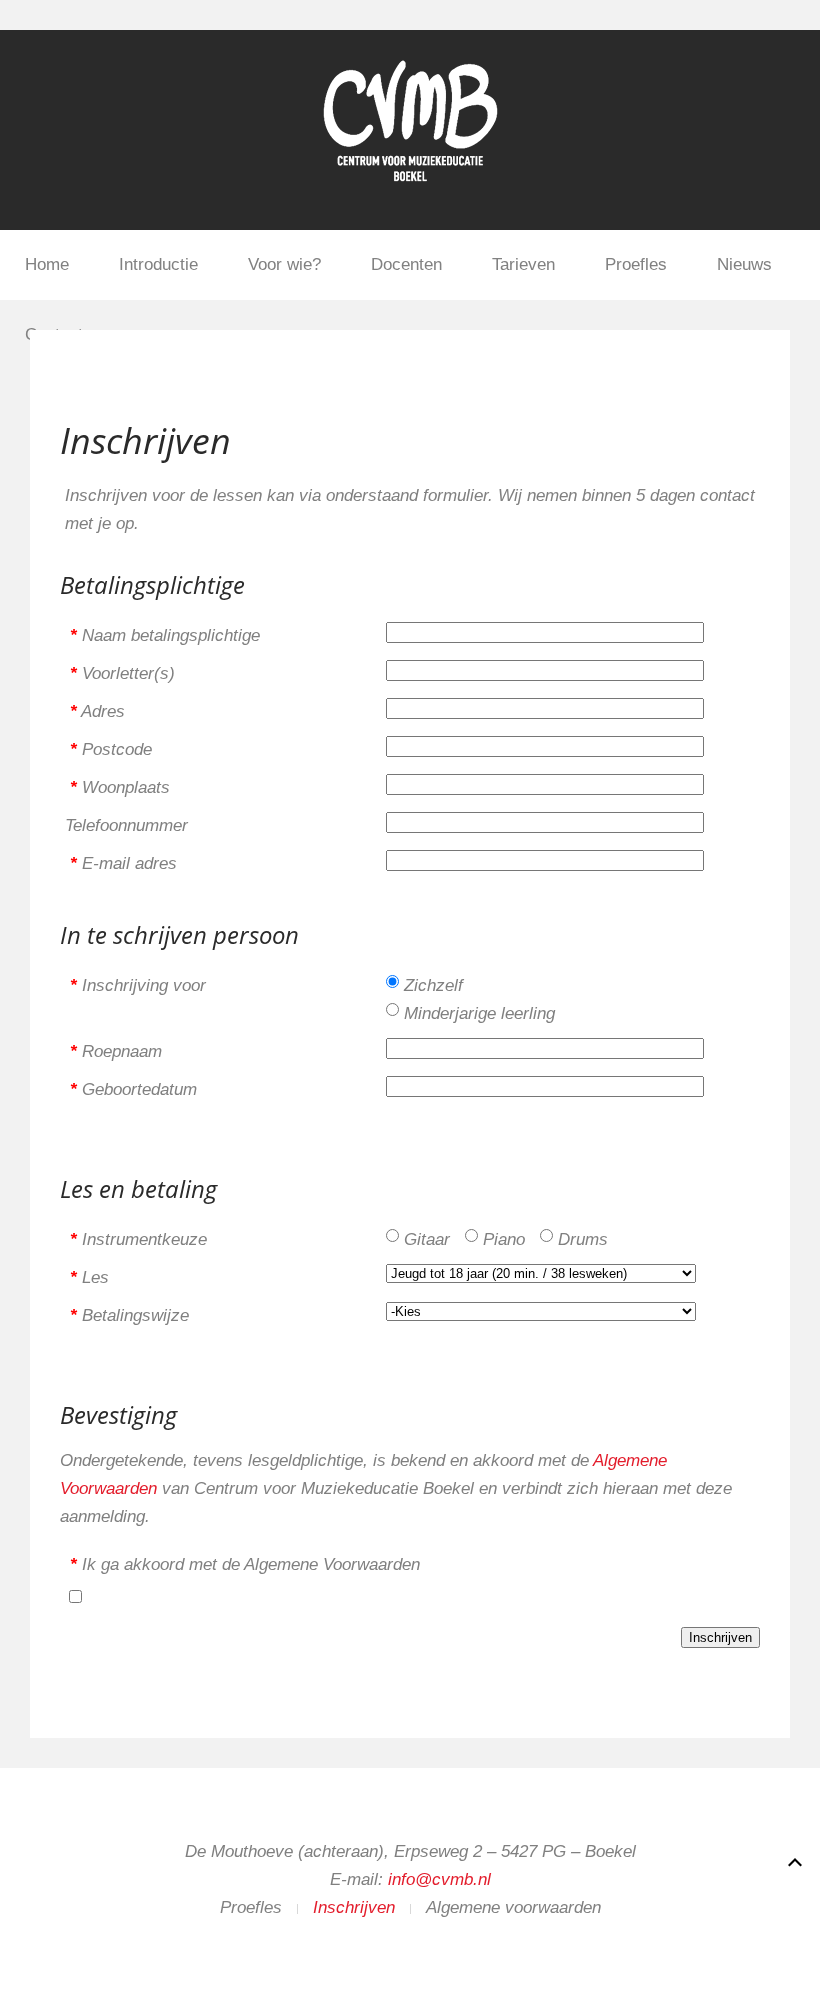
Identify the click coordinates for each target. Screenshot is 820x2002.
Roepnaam (116, 1051)
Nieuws (744, 264)
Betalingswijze (129, 1315)
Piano (504, 1239)
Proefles (636, 264)
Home (47, 264)
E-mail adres (123, 863)
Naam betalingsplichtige (165, 635)
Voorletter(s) (122, 673)
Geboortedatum (133, 1089)
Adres (97, 711)
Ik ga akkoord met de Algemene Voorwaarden (245, 1564)
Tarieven (523, 264)
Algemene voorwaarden (513, 1907)
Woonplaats (120, 787)
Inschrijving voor (138, 985)
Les (89, 1277)
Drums (583, 1239)
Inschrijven (354, 1907)
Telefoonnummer (126, 825)
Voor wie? (284, 264)
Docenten (406, 264)
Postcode (111, 749)
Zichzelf (433, 985)
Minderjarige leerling (479, 1013)
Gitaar (427, 1239)
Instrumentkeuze (138, 1239)
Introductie (158, 264)
